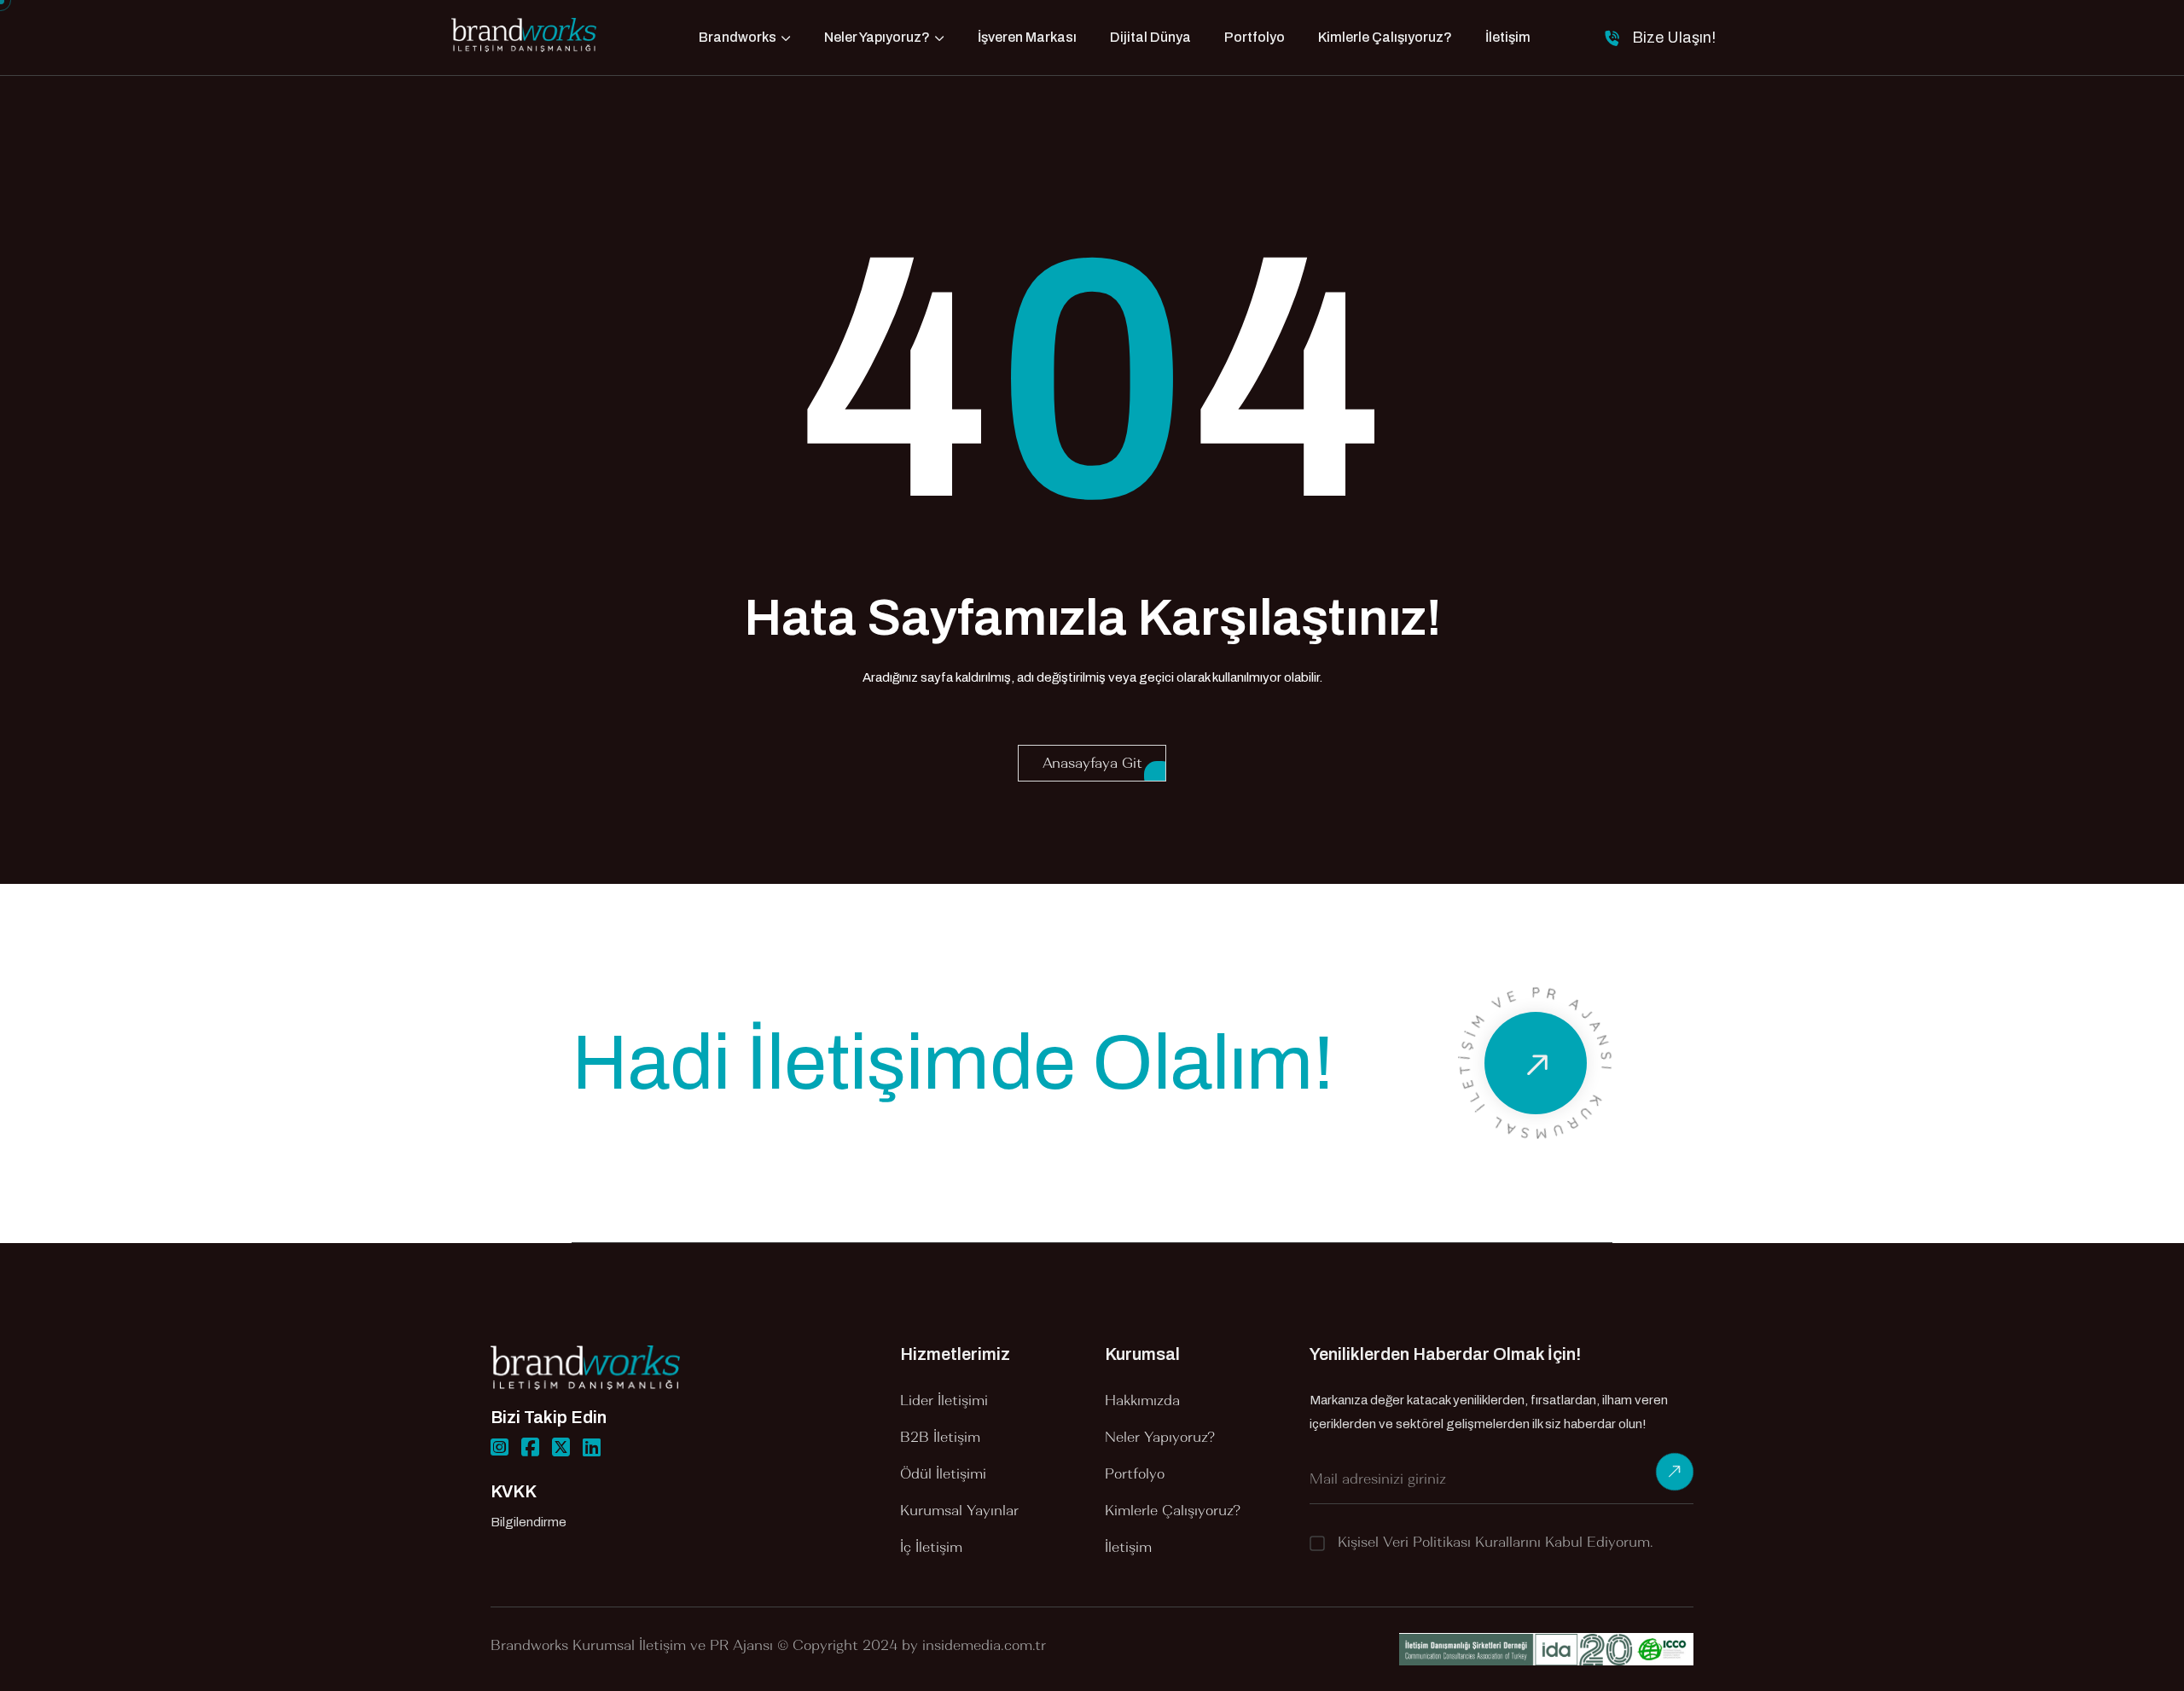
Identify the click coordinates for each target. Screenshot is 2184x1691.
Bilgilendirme (529, 1522)
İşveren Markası (1027, 37)
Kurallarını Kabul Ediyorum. (1496, 1542)
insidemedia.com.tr (984, 1645)
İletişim (1508, 37)
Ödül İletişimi (943, 1473)
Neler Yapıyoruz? (877, 37)
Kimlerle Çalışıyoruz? (1385, 37)
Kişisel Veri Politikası (1404, 1542)
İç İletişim (931, 1547)
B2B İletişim (940, 1437)
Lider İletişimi (944, 1400)
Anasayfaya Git (1092, 763)
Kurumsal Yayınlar (959, 1510)
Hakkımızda (1142, 1400)
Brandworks (738, 37)
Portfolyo (1255, 37)
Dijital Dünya (1150, 37)
